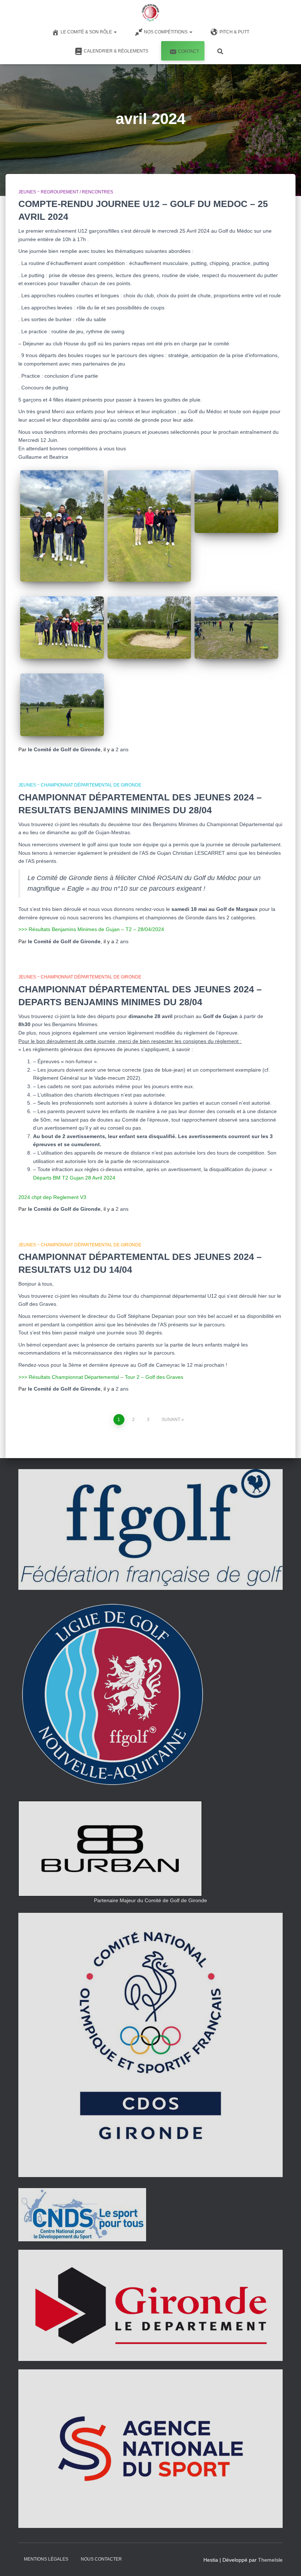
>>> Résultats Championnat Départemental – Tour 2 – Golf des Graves (101, 1377)
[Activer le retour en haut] (287, 2561)
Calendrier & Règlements (116, 51)
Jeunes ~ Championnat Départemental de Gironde (80, 785)
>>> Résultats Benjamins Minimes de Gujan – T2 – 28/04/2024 (91, 929)
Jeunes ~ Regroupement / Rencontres (66, 192)
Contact (188, 51)
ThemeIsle (270, 2560)
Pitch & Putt (234, 32)
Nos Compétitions (166, 32)
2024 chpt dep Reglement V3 (52, 1197)
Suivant (171, 1420)
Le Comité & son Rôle (87, 32)
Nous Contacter (101, 2559)
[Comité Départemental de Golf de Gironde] (150, 13)
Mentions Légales (46, 2559)
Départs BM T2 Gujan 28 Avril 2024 (74, 1178)
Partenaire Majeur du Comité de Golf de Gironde (150, 1900)
